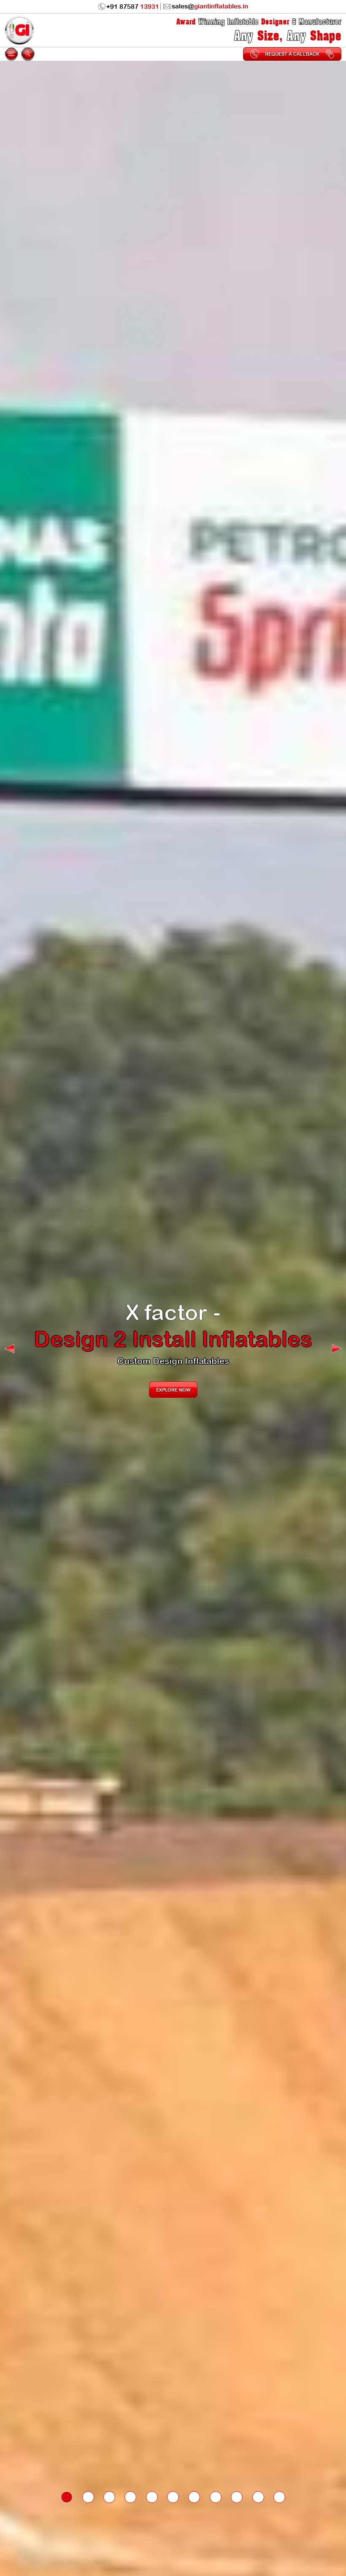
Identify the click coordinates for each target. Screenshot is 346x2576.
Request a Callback (292, 54)
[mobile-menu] (11, 54)
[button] (9, 1349)
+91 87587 (133, 7)
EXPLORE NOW (173, 1377)
